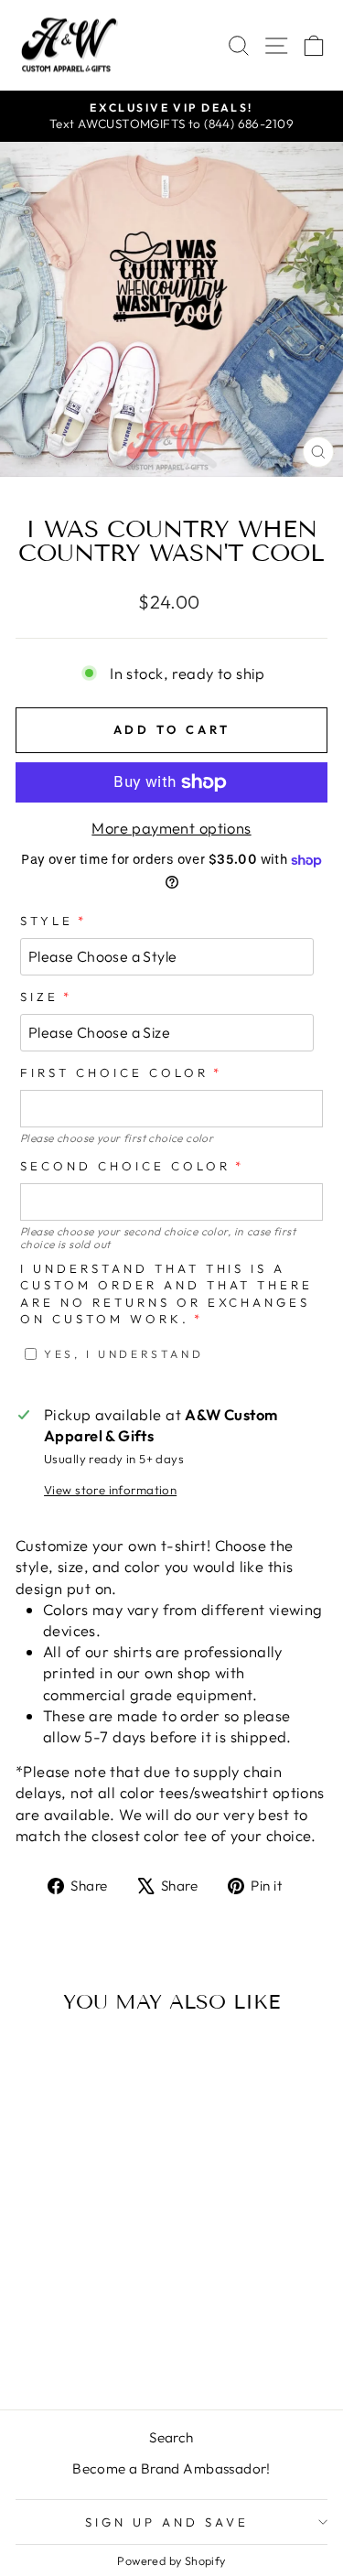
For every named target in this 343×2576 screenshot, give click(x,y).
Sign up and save (167, 2522)
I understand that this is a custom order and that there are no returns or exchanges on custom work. (166, 1294)
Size (39, 997)
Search (171, 2437)
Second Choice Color (125, 1166)
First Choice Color (114, 1072)
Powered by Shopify (171, 2560)
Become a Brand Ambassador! (171, 2468)
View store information (110, 1490)
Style (47, 921)
